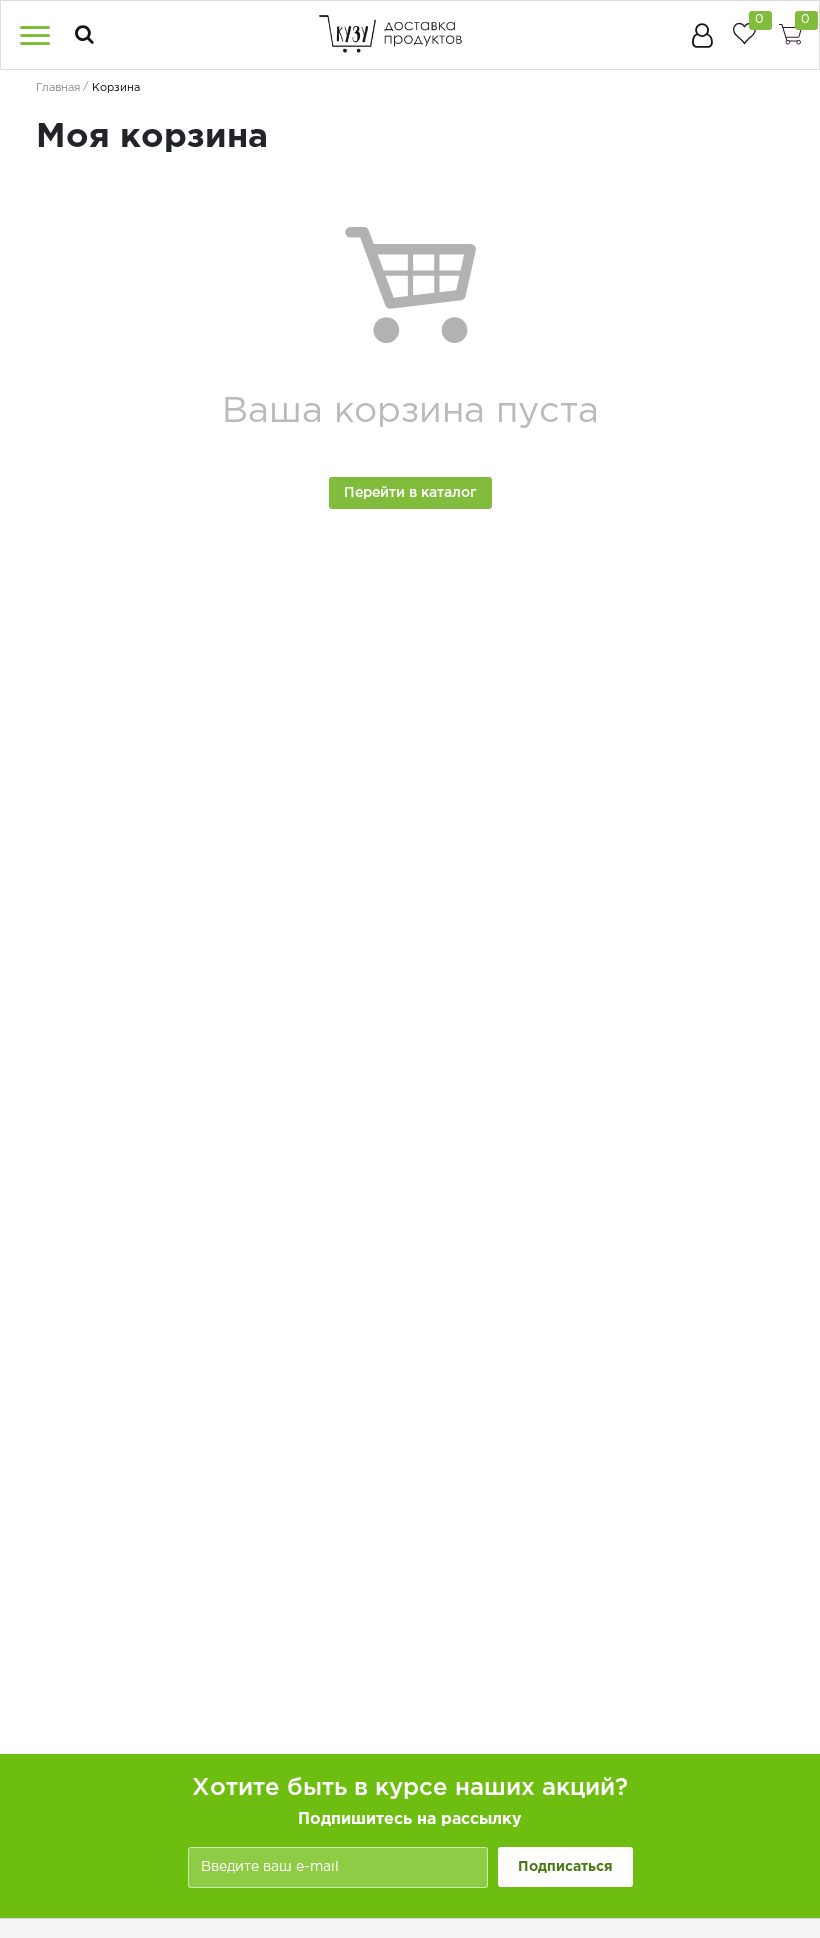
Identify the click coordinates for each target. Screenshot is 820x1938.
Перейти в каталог (410, 493)
